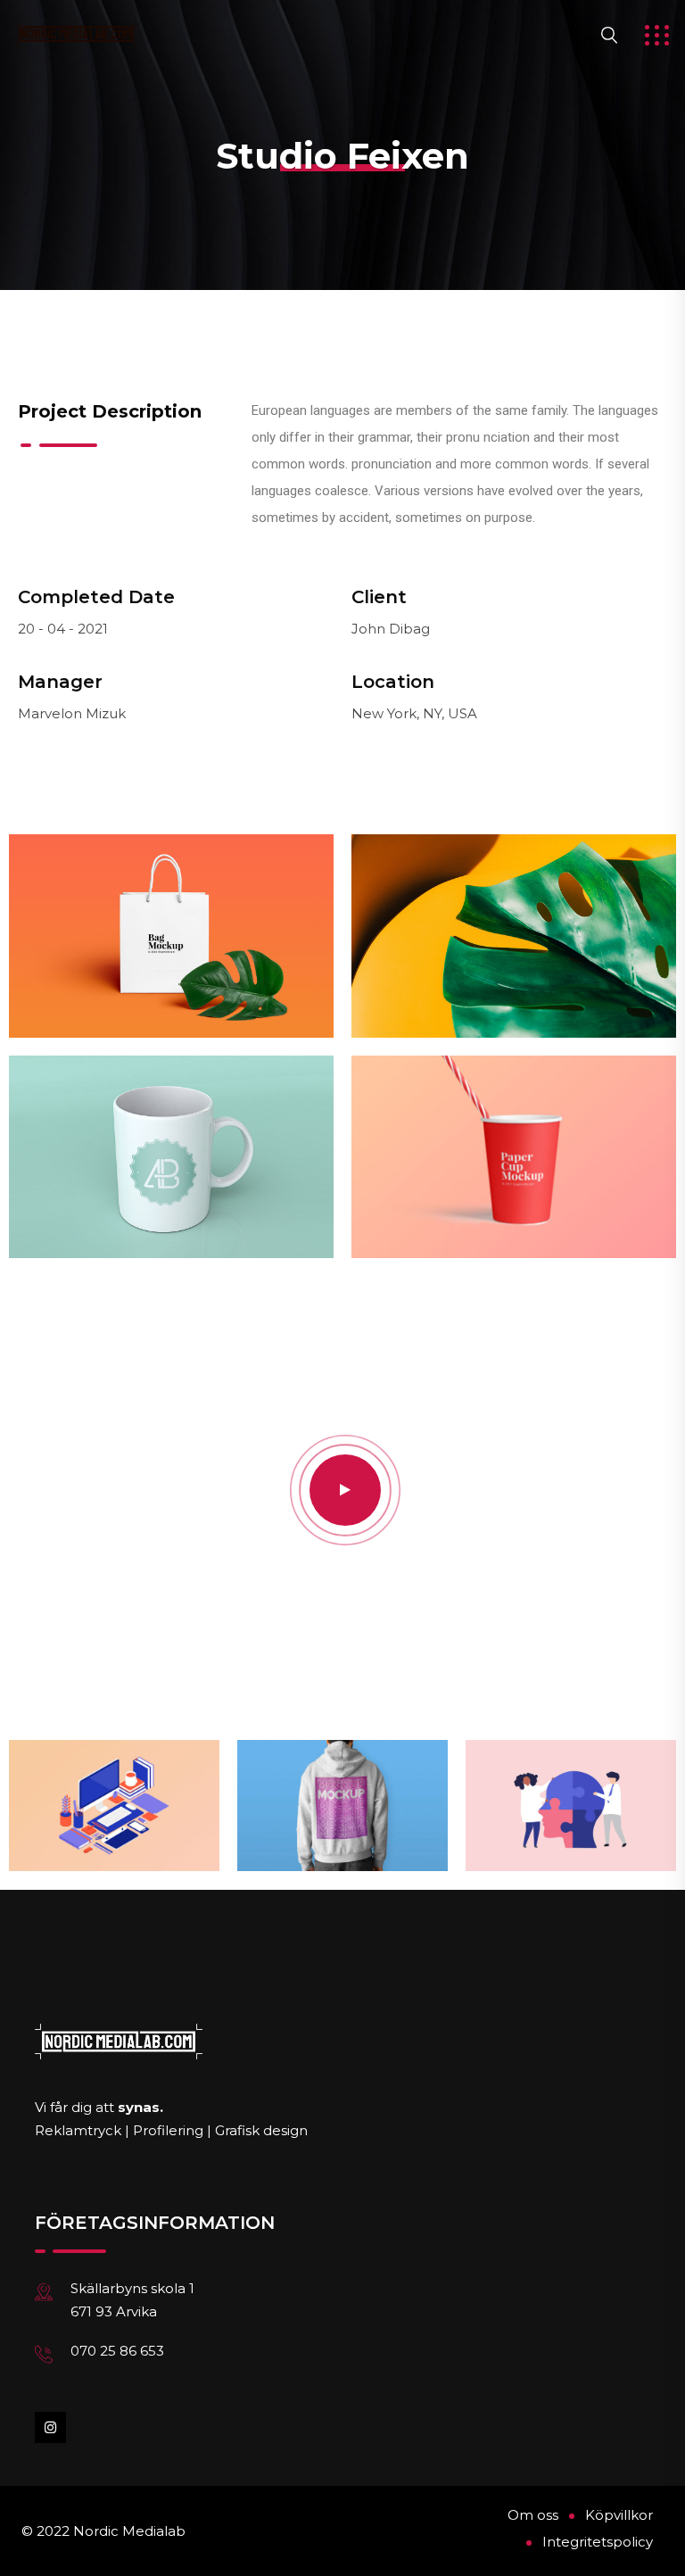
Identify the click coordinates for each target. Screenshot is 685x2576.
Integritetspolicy (598, 2542)
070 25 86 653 (117, 2351)
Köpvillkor (619, 2515)
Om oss (533, 2515)
